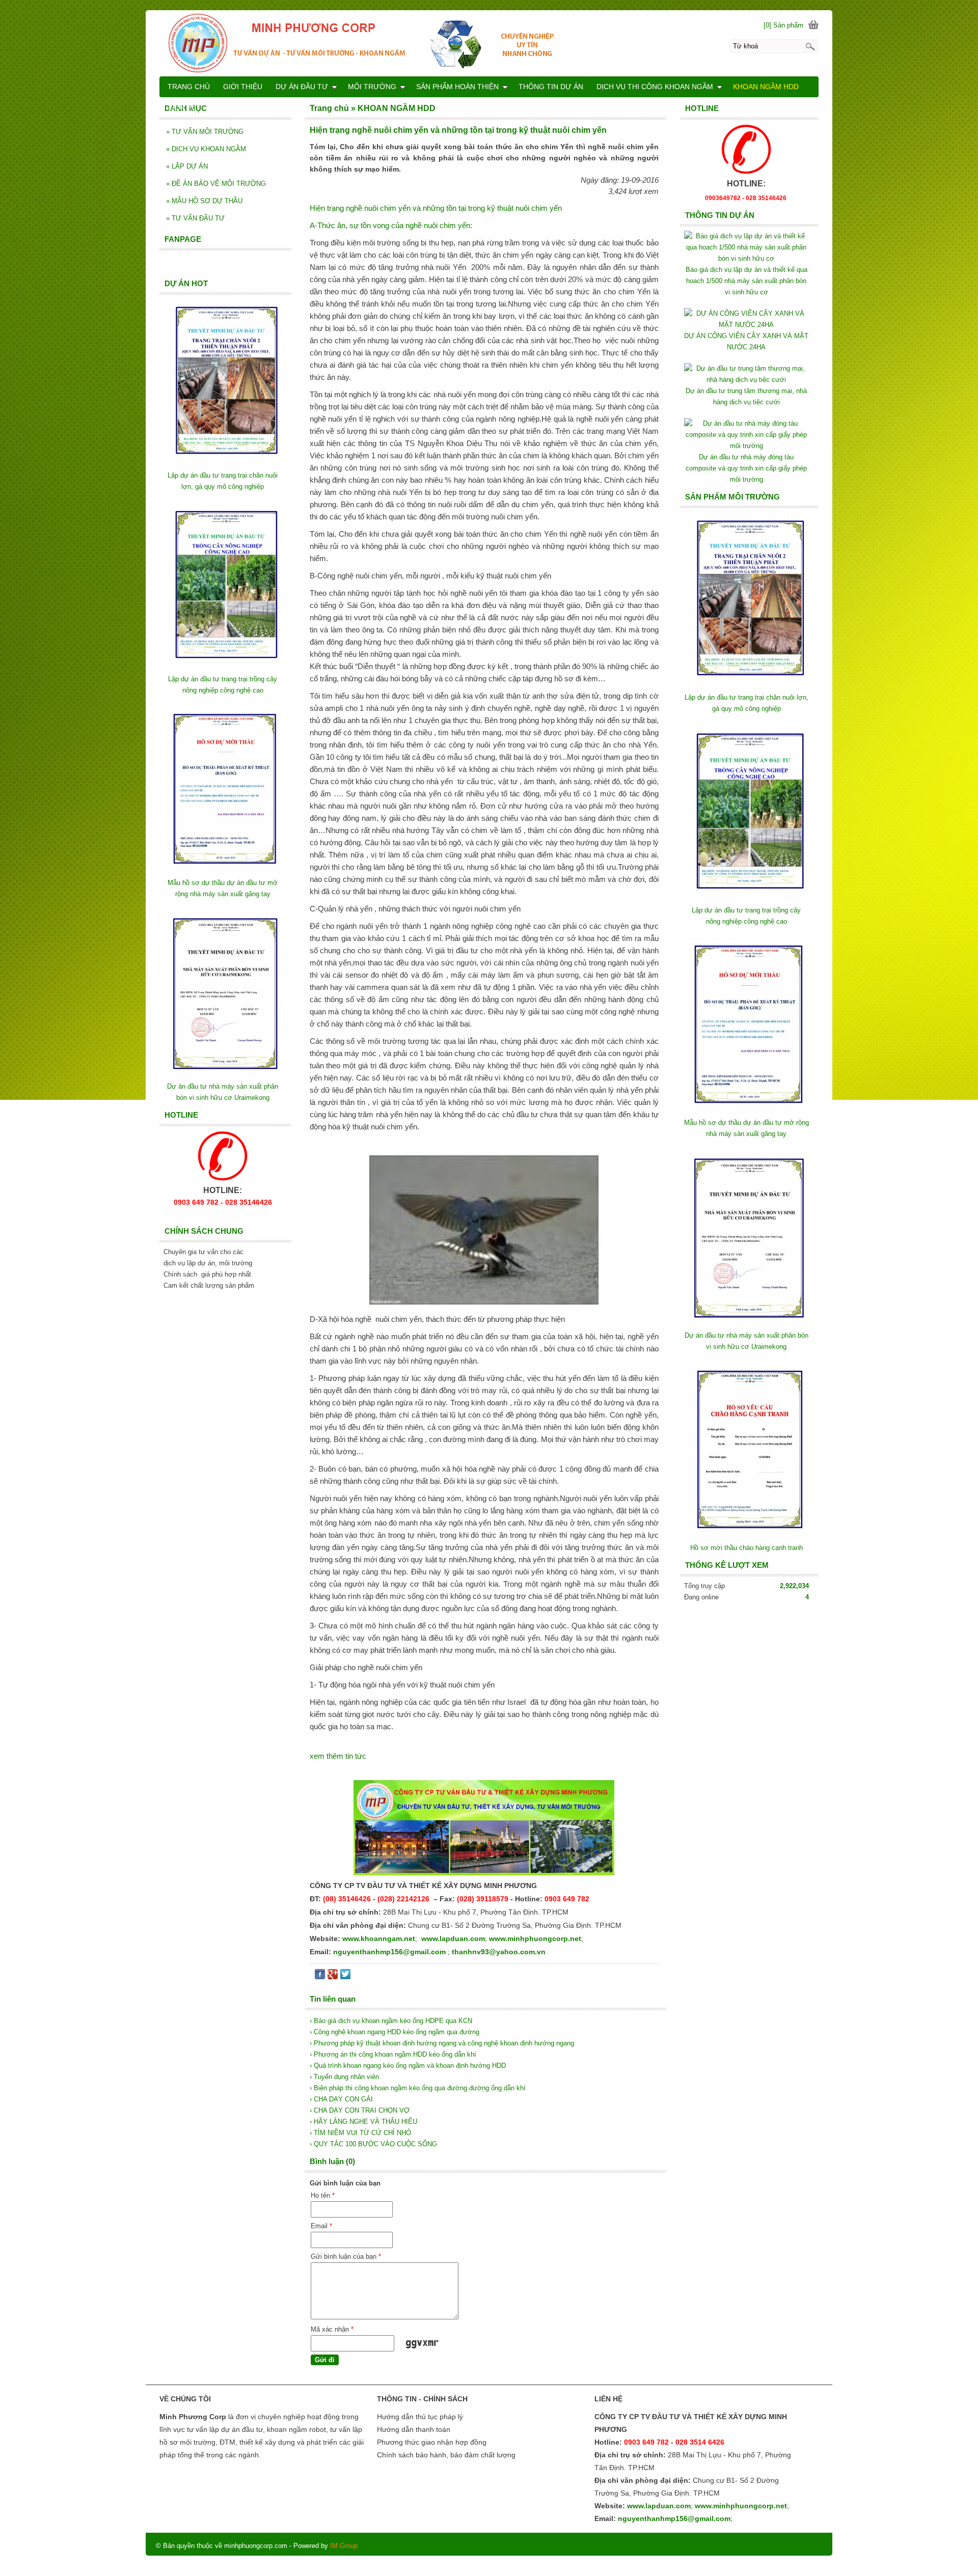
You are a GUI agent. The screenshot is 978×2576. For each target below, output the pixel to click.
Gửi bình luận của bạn (346, 2256)
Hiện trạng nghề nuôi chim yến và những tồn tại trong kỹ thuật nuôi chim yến (436, 208)
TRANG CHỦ (189, 87)
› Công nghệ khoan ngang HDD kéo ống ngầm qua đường (395, 2032)
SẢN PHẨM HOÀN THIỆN (457, 87)
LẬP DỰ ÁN (187, 166)
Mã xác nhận (332, 2329)
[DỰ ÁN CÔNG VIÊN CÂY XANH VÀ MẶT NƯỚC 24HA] (746, 325)
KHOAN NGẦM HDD (766, 87)
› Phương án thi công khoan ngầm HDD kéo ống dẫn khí (393, 2054)
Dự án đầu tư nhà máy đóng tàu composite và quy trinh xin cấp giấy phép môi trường (746, 468)
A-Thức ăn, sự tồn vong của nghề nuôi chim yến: (391, 225)
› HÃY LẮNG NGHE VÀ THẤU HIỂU (363, 2122)
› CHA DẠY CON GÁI (341, 2099)
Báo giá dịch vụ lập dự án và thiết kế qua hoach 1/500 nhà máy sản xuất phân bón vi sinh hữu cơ (746, 281)
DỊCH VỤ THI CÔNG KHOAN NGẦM (655, 87)
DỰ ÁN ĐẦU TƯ (302, 87)
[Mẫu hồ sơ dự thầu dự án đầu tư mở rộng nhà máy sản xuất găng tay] (746, 1111)
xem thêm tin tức (338, 1756)
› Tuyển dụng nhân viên (344, 2077)
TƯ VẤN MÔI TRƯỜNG (205, 132)
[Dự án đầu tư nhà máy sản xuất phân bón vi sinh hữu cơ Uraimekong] (746, 1324)
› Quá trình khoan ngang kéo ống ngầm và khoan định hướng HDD (408, 2066)
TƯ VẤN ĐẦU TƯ (195, 218)
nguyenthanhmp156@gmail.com (389, 1952)
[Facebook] (320, 1976)
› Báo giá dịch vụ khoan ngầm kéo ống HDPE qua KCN (391, 2021)
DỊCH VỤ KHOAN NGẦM (206, 149)
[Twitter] (345, 1976)
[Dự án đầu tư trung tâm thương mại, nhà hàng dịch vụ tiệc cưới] (746, 380)
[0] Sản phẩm (783, 25)
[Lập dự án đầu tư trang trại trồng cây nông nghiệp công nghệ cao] (746, 899)
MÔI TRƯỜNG (372, 87)
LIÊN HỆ (182, 107)
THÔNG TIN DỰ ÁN (551, 87)
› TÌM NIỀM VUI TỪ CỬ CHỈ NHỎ (360, 2133)
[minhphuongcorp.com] (489, 43)
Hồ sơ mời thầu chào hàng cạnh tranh (746, 1548)
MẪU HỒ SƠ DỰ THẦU (204, 201)
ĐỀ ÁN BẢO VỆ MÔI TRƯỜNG (216, 184)
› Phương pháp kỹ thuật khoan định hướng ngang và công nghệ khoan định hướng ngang (442, 2043)
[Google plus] (333, 1976)
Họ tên (323, 2195)
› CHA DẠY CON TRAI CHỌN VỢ (360, 2110)
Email (321, 2226)
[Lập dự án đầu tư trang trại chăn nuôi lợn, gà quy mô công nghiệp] (746, 686)
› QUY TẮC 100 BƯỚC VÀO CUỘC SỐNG (373, 2144)
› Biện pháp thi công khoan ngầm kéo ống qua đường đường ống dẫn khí (418, 2088)
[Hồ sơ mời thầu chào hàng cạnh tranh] (746, 1536)
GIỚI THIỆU (243, 87)
